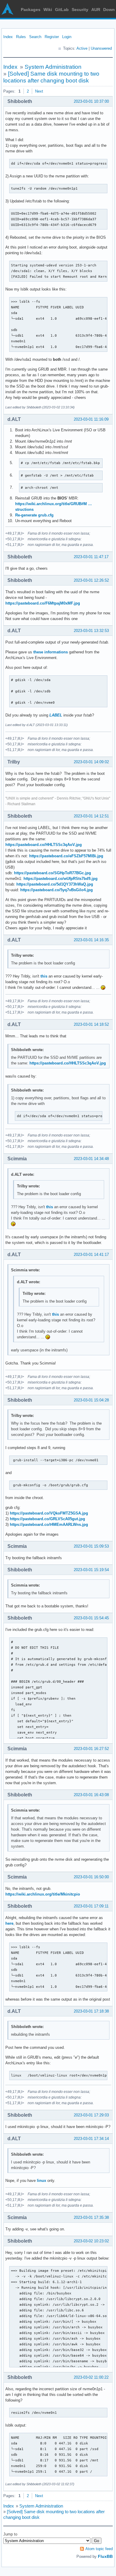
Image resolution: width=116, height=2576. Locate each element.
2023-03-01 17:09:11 (91, 1906)
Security (80, 10)
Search (35, 37)
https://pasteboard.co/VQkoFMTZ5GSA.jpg (49, 1513)
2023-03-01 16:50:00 (91, 1877)
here (9, 1923)
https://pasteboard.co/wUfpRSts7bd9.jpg (61, 879)
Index (8, 37)
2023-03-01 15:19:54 (91, 1570)
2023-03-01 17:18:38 (91, 2011)
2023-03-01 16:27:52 (91, 1749)
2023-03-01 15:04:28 (91, 1400)
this (44, 976)
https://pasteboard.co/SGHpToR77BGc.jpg (52, 873)
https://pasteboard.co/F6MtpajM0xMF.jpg (43, 603)
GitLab (62, 10)
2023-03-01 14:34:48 (91, 1159)
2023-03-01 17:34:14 (91, 2139)
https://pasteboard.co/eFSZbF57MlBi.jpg (66, 856)
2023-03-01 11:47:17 (91, 557)
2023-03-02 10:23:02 (91, 2241)
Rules (21, 37)
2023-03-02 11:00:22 (91, 2377)
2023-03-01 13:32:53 (91, 631)
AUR (96, 10)
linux (41, 2181)
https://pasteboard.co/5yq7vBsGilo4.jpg (57, 890)
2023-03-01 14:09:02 (91, 762)
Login (67, 37)
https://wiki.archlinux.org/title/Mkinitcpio (43, 1894)
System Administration (53, 67)
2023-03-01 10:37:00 (91, 101)
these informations (51, 652)
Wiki (48, 10)
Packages (31, 10)
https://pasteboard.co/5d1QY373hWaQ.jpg (55, 884)
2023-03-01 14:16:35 (91, 940)
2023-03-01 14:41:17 (91, 1255)
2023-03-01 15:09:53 (91, 1546)
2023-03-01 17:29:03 (91, 2115)
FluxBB (105, 2556)
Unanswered (101, 48)
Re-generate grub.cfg (34, 515)
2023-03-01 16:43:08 (91, 1795)
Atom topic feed (99, 2549)
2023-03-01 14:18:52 (91, 1024)
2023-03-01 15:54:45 (91, 1618)
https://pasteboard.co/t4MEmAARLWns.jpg (49, 1524)
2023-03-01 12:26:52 (91, 580)
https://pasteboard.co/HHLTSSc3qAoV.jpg (44, 845)
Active (82, 48)
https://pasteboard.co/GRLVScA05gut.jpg (47, 1519)
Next (39, 91)
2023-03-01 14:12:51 (91, 816)
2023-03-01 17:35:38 (91, 2217)
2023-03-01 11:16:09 (91, 419)
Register (52, 37)
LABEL (56, 715)
